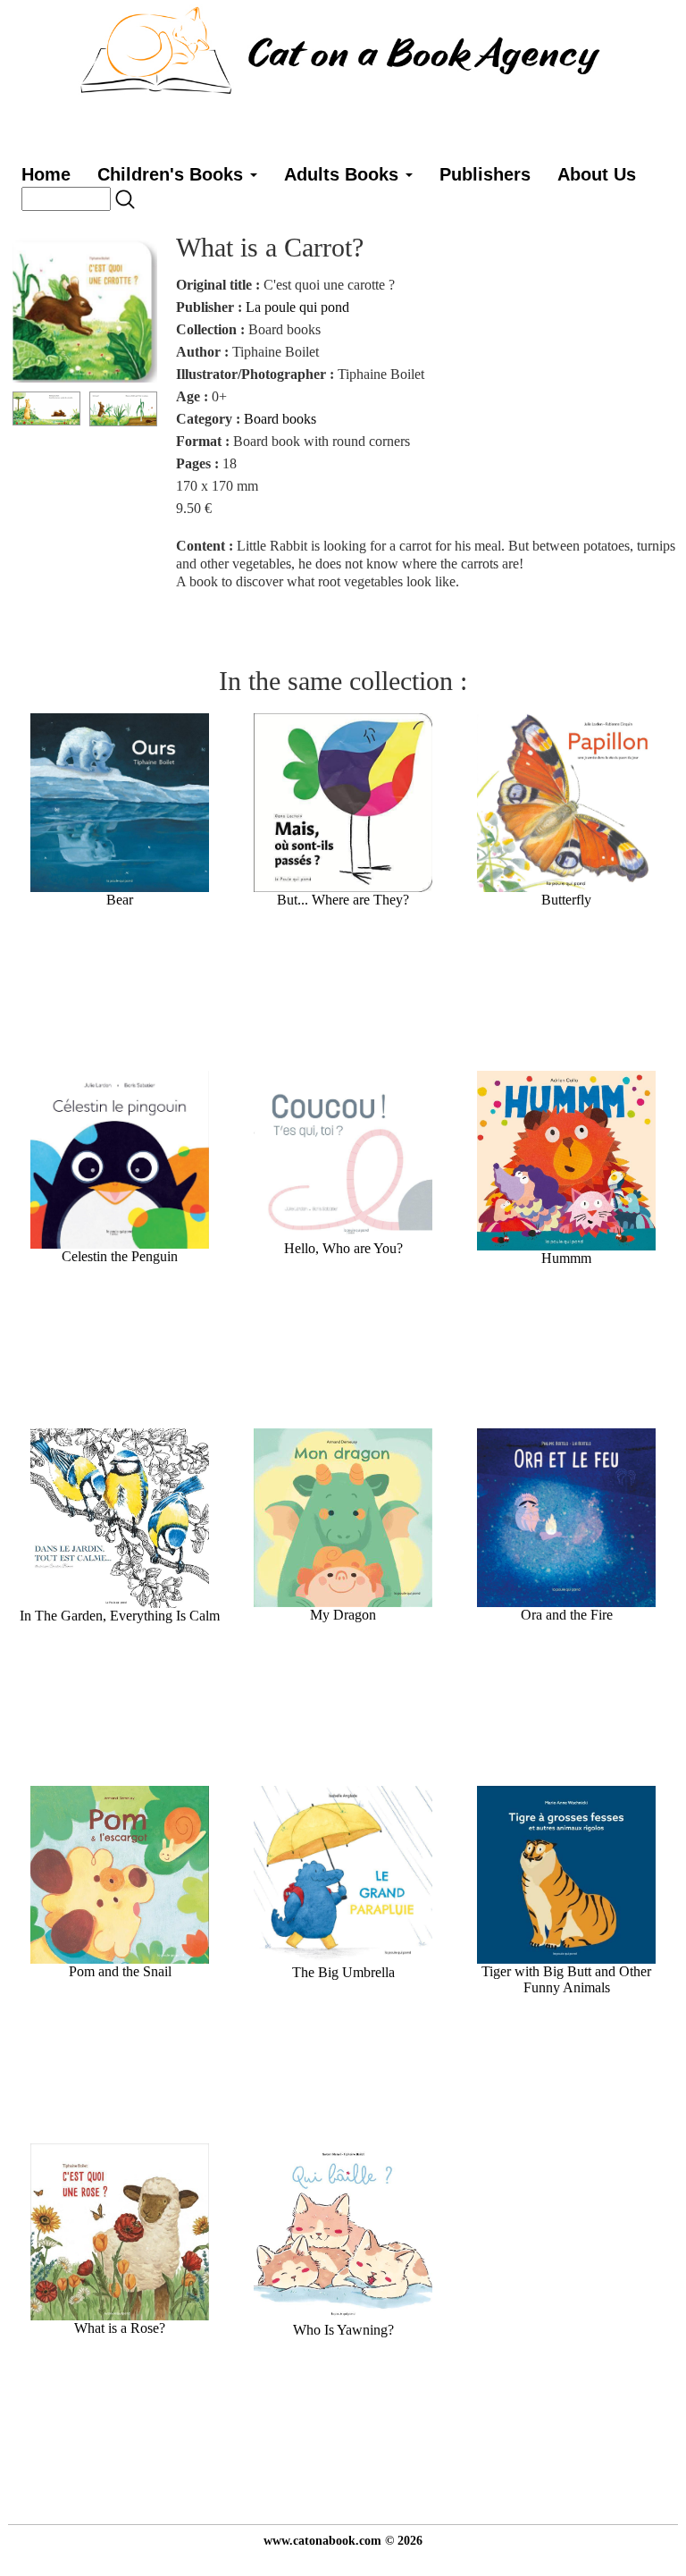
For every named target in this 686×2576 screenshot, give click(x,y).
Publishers (485, 174)
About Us (597, 174)
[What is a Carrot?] (85, 308)
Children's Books (173, 174)
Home (46, 174)
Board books (280, 419)
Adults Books (344, 174)
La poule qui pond (297, 307)
